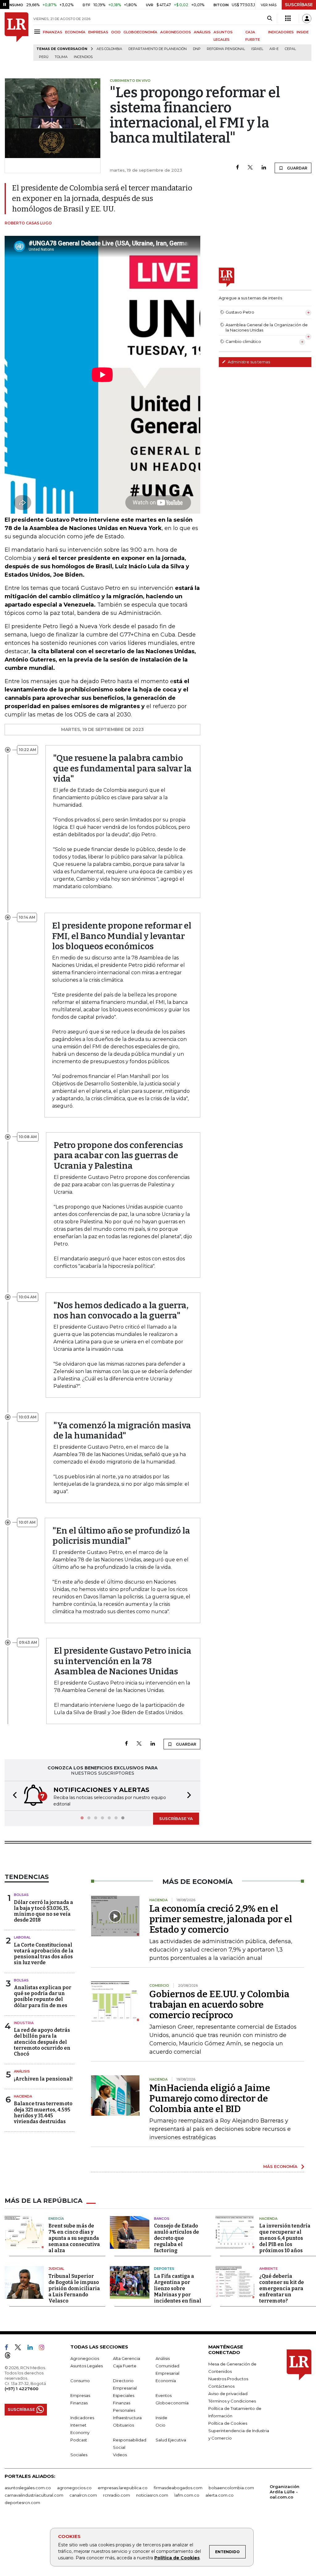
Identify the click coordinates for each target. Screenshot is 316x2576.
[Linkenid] (33, 2348)
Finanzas (79, 2402)
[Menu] (38, 32)
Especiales (124, 2395)
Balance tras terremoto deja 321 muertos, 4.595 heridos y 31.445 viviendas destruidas (43, 2112)
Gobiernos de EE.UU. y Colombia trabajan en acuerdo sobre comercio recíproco (219, 2004)
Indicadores (82, 2417)
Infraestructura (127, 2417)
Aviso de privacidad (228, 2393)
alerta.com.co (220, 2495)
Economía (166, 2380)
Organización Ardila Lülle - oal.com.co (285, 2491)
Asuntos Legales (87, 2365)
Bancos (162, 2218)
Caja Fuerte (125, 2365)
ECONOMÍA (75, 32)
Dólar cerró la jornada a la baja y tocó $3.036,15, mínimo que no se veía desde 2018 (44, 1911)
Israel (257, 49)
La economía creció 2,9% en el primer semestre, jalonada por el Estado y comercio (221, 1918)
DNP (197, 49)
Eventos (164, 2395)
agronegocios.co (74, 2487)
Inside (161, 2417)
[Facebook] (237, 168)
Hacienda (23, 2096)
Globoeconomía (172, 2402)
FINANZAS (53, 32)
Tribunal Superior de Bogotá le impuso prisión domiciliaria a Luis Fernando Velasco (74, 2288)
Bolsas (21, 1894)
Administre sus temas (248, 362)
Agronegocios (85, 2358)
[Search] (270, 19)
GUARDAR (297, 168)
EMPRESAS (98, 32)
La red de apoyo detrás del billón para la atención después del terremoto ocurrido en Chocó (42, 2041)
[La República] (17, 37)
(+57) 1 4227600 (21, 2388)
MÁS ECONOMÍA (280, 2166)
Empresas (80, 2395)
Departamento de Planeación (158, 49)
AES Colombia (109, 49)
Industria (24, 2022)
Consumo (80, 2380)
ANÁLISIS (202, 32)
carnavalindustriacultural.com (34, 2495)
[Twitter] (250, 168)
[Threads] (10, 2356)
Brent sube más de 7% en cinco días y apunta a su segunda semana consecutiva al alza (74, 2238)
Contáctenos (221, 2386)
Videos (120, 2454)
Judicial (56, 2268)
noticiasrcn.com (152, 2495)
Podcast (79, 2439)
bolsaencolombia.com (231, 2487)
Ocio (160, 2424)
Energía (56, 2218)
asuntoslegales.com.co (28, 2487)
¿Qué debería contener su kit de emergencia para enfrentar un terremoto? (282, 2288)
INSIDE (303, 32)
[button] (13, 1795)
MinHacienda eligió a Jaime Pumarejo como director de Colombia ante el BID (210, 2098)
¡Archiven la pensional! (43, 2078)
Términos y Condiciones (232, 2400)
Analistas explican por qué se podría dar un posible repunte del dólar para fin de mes (43, 1996)
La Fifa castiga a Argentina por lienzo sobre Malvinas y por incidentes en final (178, 2288)
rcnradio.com (116, 2495)
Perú (44, 57)
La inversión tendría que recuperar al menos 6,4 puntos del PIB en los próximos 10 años (285, 2238)
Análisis (22, 2071)
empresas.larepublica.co (123, 2487)
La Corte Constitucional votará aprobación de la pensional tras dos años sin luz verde (44, 1953)
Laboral (22, 1937)
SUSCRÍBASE (299, 5)
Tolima (61, 57)
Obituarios (123, 2424)
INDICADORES (281, 32)
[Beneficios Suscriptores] (288, 19)
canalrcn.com (83, 2495)
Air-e (274, 49)
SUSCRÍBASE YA (176, 1818)
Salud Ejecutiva (171, 2439)
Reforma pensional (226, 49)
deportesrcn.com (22, 2502)
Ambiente (268, 2268)
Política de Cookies (177, 2558)
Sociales (79, 2454)
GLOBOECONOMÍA (140, 32)
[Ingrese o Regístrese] (307, 19)
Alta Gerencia (127, 2358)
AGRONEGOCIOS (176, 32)
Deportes (164, 2268)
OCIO (116, 32)
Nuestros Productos (228, 2378)
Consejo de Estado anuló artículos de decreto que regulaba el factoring (177, 2238)
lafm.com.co (187, 2495)
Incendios (83, 57)
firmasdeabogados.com (178, 2487)
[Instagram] (44, 2348)
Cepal (290, 49)
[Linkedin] (264, 168)
